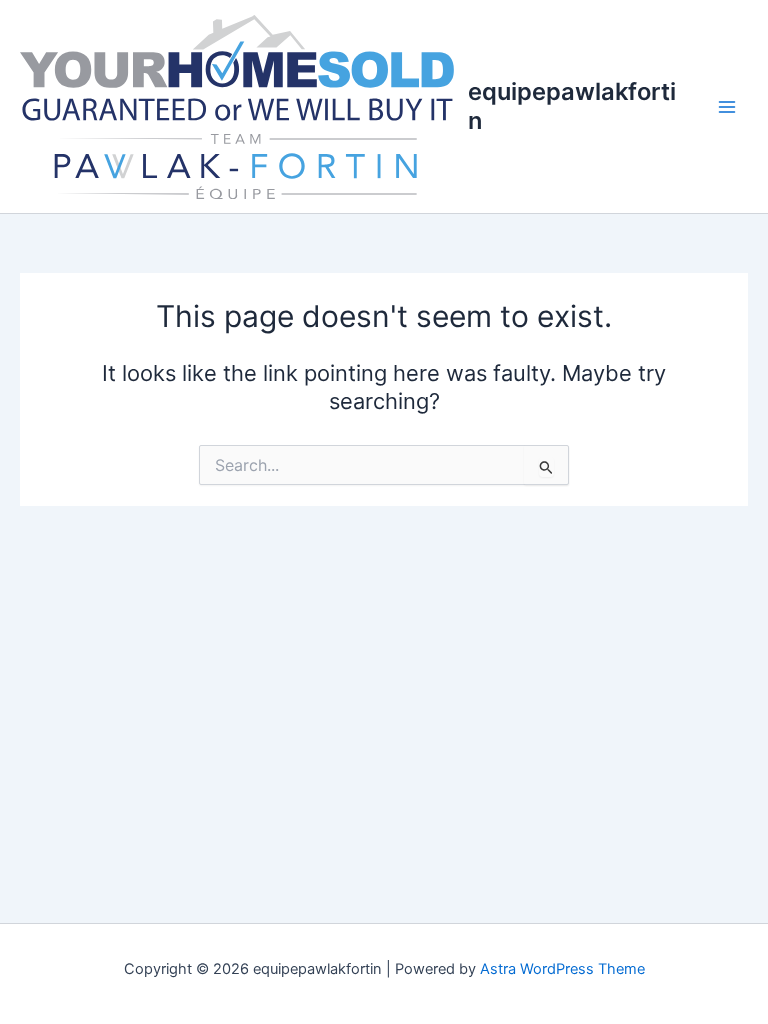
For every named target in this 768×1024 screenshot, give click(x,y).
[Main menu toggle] (727, 107)
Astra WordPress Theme (562, 969)
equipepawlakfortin (572, 105)
